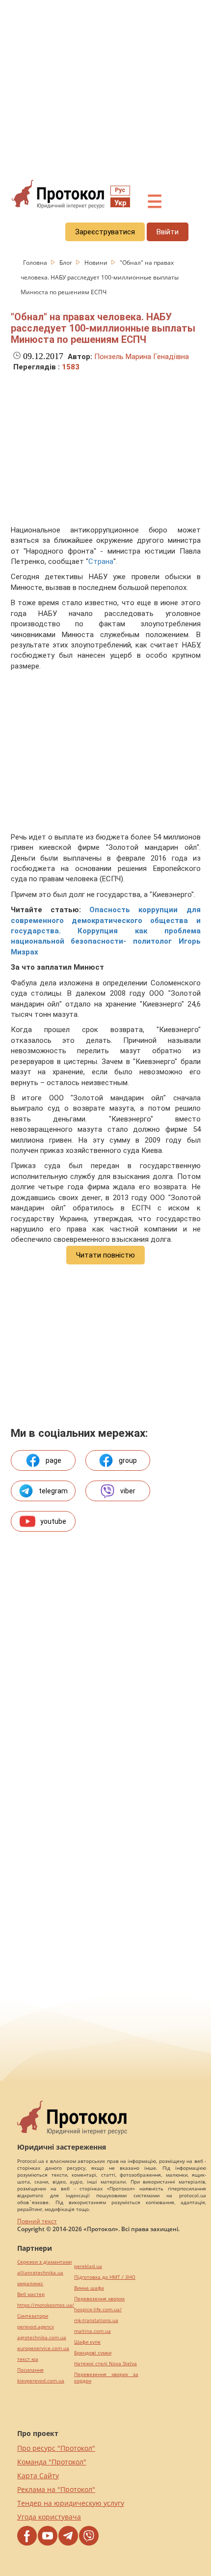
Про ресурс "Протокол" (56, 2448)
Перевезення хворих (99, 2299)
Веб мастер (31, 2294)
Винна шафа (89, 2288)
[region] (105, 89)
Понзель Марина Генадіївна (142, 357)
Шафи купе (87, 2342)
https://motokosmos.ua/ (46, 2305)
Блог (66, 263)
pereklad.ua (88, 2266)
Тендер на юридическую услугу (71, 2503)
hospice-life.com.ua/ (98, 2310)
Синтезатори (33, 2316)
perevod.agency (36, 2327)
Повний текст (37, 2221)
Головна (36, 263)
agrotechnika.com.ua (42, 2338)
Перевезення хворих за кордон (106, 2378)
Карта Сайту (38, 2476)
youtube (53, 1521)
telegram (53, 1491)
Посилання (30, 2370)
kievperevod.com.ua (41, 2381)
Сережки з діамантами (44, 2262)
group (128, 1460)
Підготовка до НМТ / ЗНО (105, 2277)
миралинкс (30, 2283)
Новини (97, 263)
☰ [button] (155, 202)
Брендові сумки (93, 2353)
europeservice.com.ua (43, 2348)
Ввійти (168, 232)
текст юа (28, 2359)
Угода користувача (49, 2517)
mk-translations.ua (96, 2320)
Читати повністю (105, 1255)
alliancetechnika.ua (40, 2273)
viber (128, 1491)
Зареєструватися (105, 232)
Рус (120, 190)
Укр (120, 203)
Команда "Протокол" (52, 2462)
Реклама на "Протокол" (56, 2489)
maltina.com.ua (92, 2331)
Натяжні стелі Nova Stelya (105, 2364)
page (53, 1460)
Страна (101, 561)
